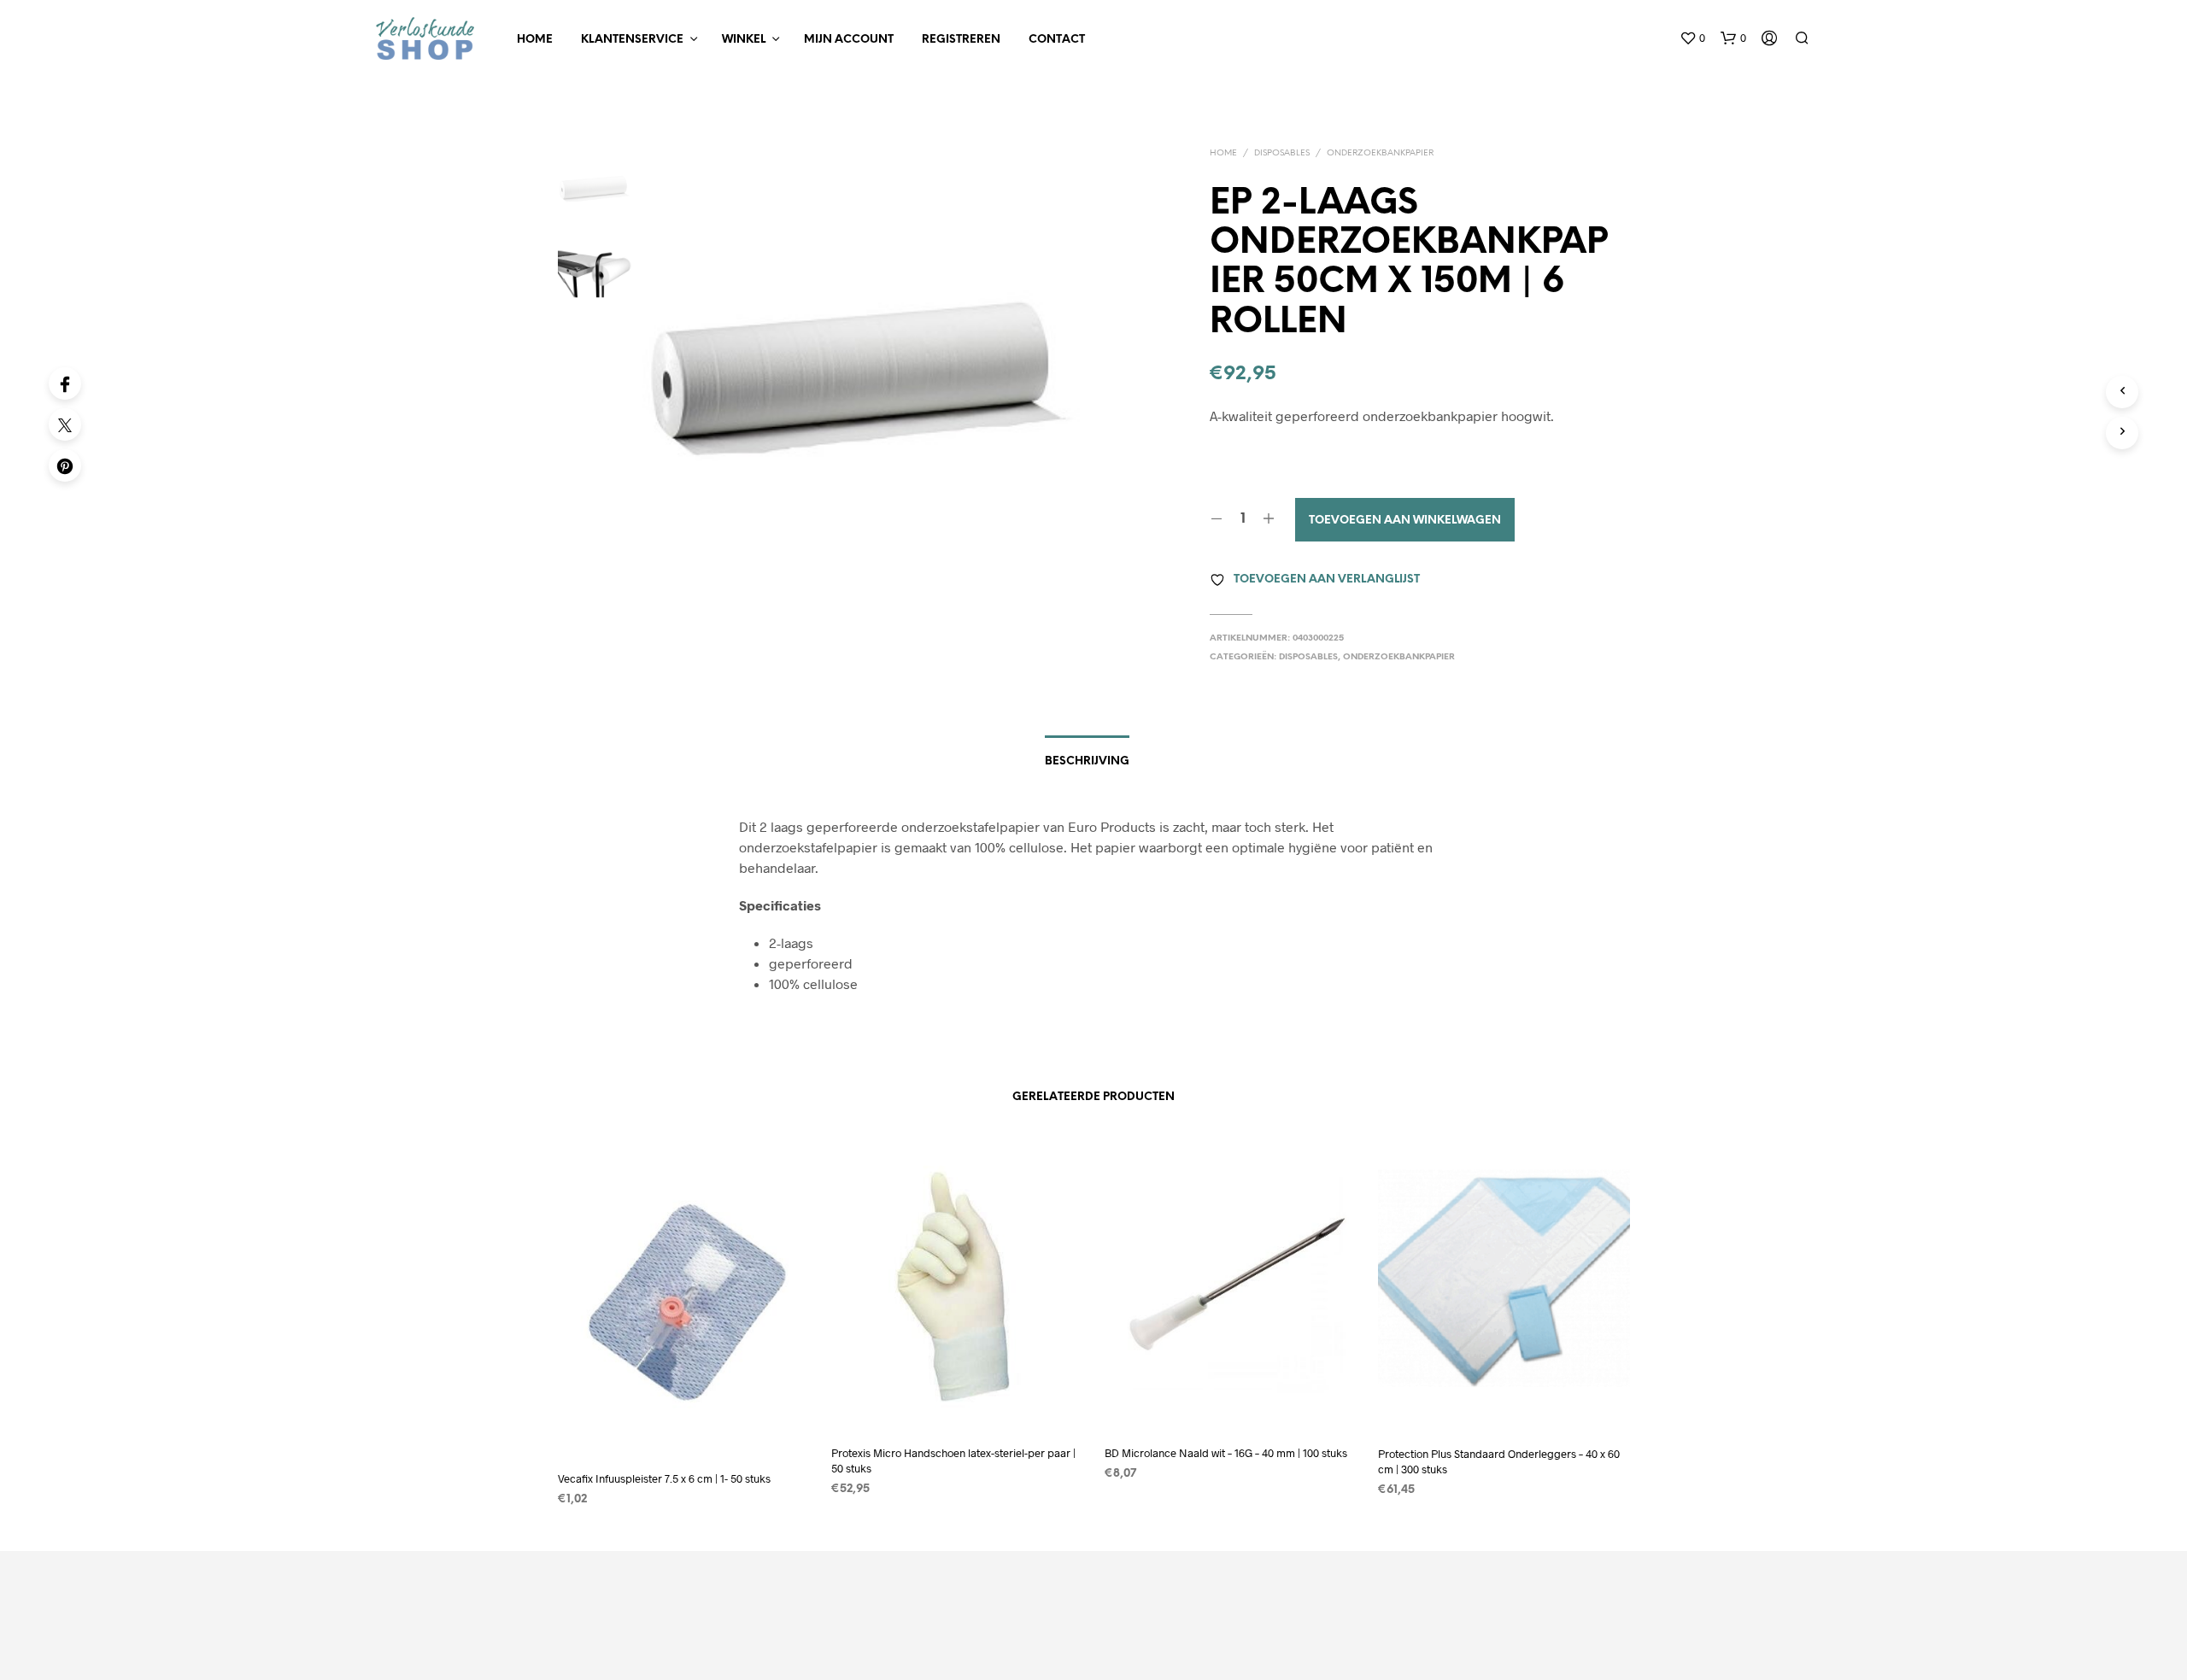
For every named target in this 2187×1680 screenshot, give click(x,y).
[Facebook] (65, 383)
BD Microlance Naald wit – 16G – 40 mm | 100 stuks (1226, 1453)
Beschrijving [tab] (1087, 761)
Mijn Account (849, 40)
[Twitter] (65, 424)
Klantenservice (632, 40)
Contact (1057, 40)
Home (535, 40)
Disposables (1282, 153)
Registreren (961, 40)
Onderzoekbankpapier (1380, 153)
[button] (1692, 38)
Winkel (744, 40)
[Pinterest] (65, 465)
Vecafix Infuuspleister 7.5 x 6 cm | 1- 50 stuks (664, 1478)
